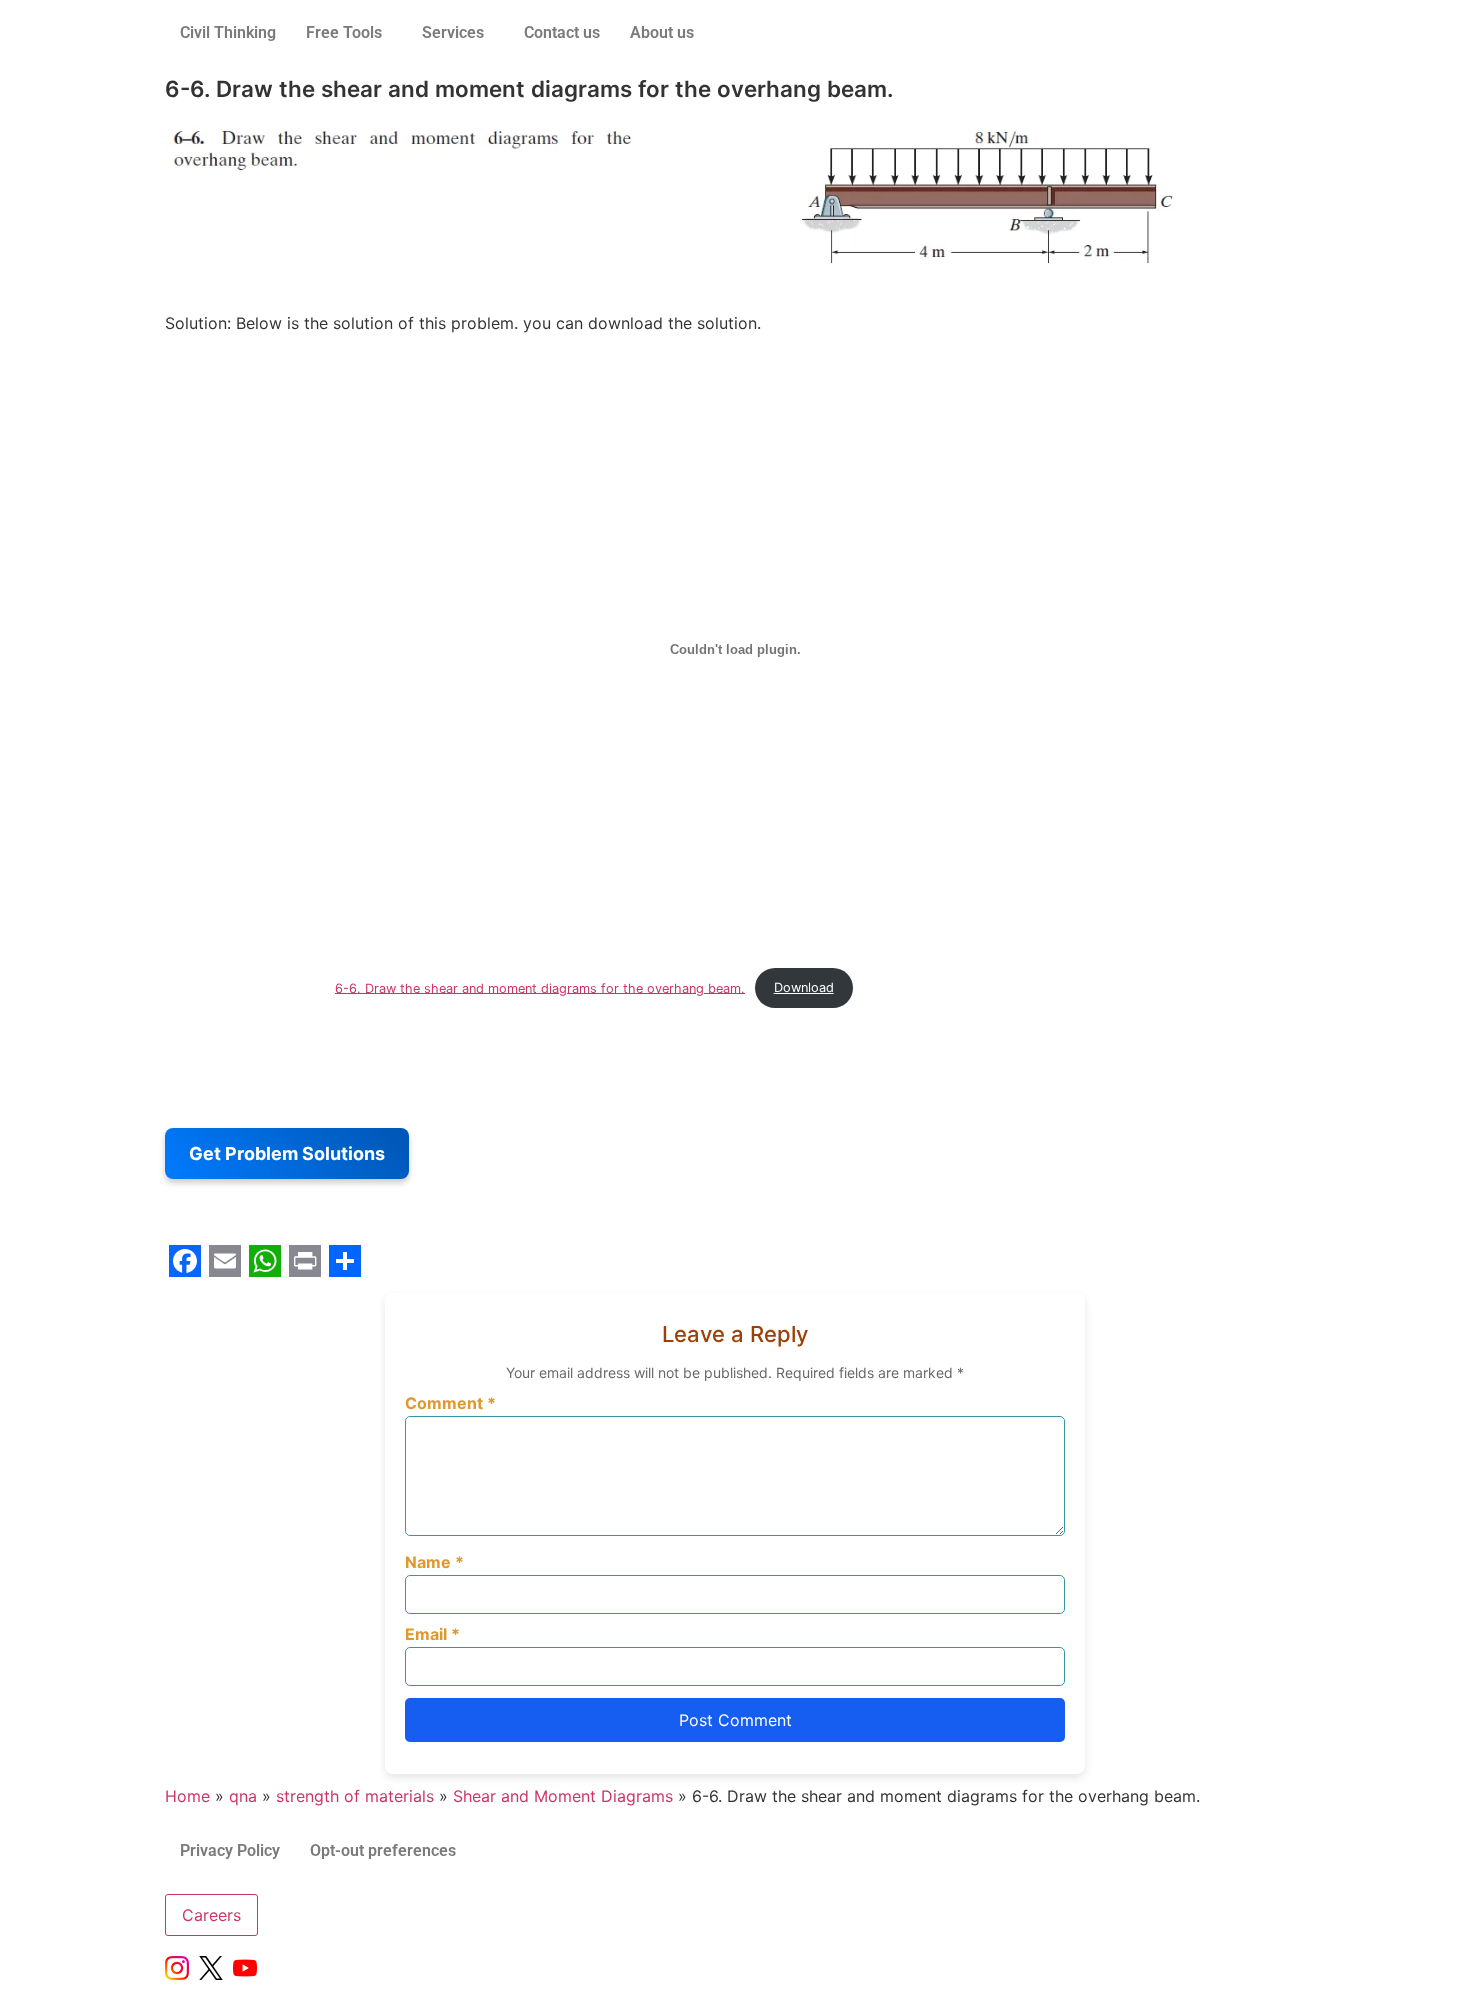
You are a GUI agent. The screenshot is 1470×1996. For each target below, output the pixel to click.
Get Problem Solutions (287, 1153)
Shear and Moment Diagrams (563, 1796)
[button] (349, 33)
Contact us (562, 32)
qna (243, 1796)
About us (662, 32)
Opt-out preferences (383, 1850)
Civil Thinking (228, 32)
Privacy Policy (230, 1850)
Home (187, 1796)
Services (453, 32)
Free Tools (344, 32)
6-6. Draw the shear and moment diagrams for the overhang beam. (540, 987)
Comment (450, 1403)
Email (432, 1634)
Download (804, 987)
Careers (211, 1915)
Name (434, 1562)
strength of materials (355, 1796)
